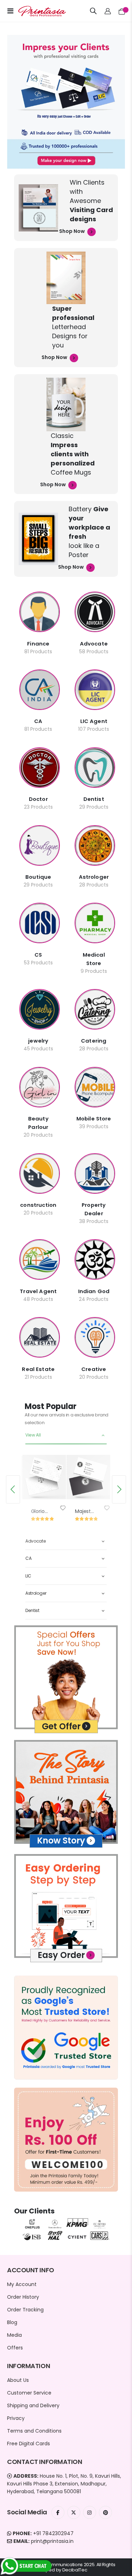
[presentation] (13, 1489)
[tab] (66, 1435)
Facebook (58, 2512)
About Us (18, 2380)
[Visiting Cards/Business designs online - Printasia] (36, 11)
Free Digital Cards (29, 2444)
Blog (12, 2322)
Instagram (90, 2512)
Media (14, 2335)
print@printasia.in (52, 2541)
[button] (63, 1508)
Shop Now (73, 231)
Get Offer (61, 1726)
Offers (15, 2348)
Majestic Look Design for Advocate (85, 1511)
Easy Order (61, 1955)
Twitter (74, 2512)
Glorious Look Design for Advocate (41, 1511)
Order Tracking (25, 2310)
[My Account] (108, 11)
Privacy (16, 2418)
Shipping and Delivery (33, 2405)
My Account (22, 2284)
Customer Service (29, 2393)
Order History (23, 2297)
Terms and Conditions (34, 2431)
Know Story (61, 1840)
